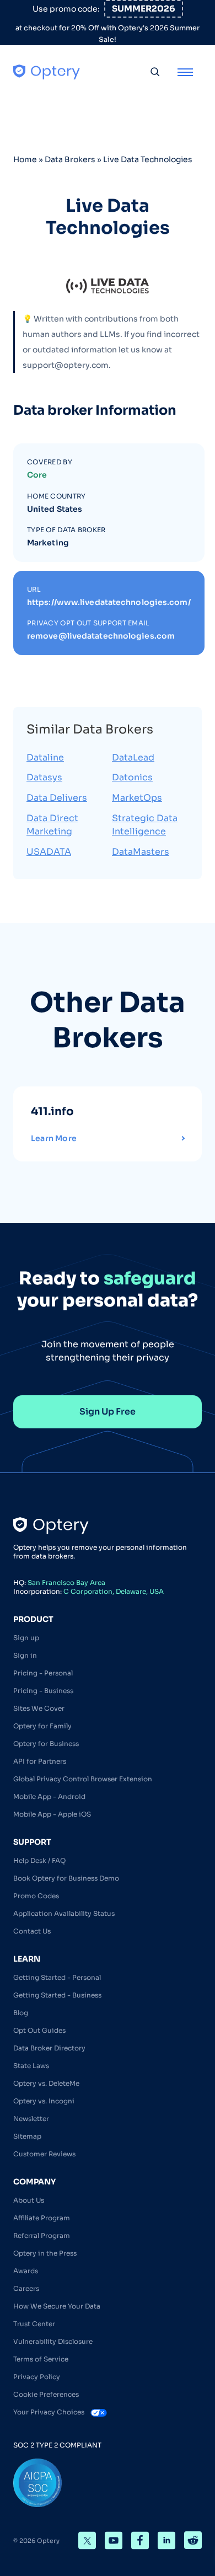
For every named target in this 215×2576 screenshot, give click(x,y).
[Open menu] (185, 72)
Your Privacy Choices (50, 2412)
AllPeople (187, 1112)
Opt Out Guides (39, 2030)
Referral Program (42, 2235)
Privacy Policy (37, 2377)
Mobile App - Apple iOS (52, 1814)
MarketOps (137, 798)
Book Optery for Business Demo (66, 1878)
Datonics (132, 777)
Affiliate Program (42, 2218)
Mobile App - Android (49, 1796)
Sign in (25, 1655)
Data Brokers (70, 159)
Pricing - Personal (43, 1673)
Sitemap (27, 2136)
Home (25, 159)
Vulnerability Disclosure (53, 2341)
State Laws (31, 2066)
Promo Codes (36, 1896)
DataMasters (141, 852)
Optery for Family (42, 1726)
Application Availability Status (64, 1913)
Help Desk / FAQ (39, 1860)
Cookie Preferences (46, 2394)
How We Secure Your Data (57, 2306)
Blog (21, 2013)
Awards (26, 2271)
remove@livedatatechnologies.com (101, 636)
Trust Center (34, 2324)
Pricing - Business (43, 1691)
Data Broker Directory (49, 2048)
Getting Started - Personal (57, 1977)
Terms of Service (41, 2359)
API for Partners (40, 1761)
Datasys (44, 777)
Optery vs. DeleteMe (46, 2083)
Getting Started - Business (57, 1995)
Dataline (45, 757)
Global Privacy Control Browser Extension (83, 1779)
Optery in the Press (45, 2253)
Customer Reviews (44, 2154)
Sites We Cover (39, 1708)
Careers (26, 2288)
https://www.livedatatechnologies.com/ (109, 602)
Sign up (26, 1638)
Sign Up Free (108, 1412)
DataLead (133, 757)
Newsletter (31, 2119)
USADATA (49, 852)
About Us (29, 2200)
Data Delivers (57, 798)
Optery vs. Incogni (44, 2101)
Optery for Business (46, 1744)
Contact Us (32, 1931)
